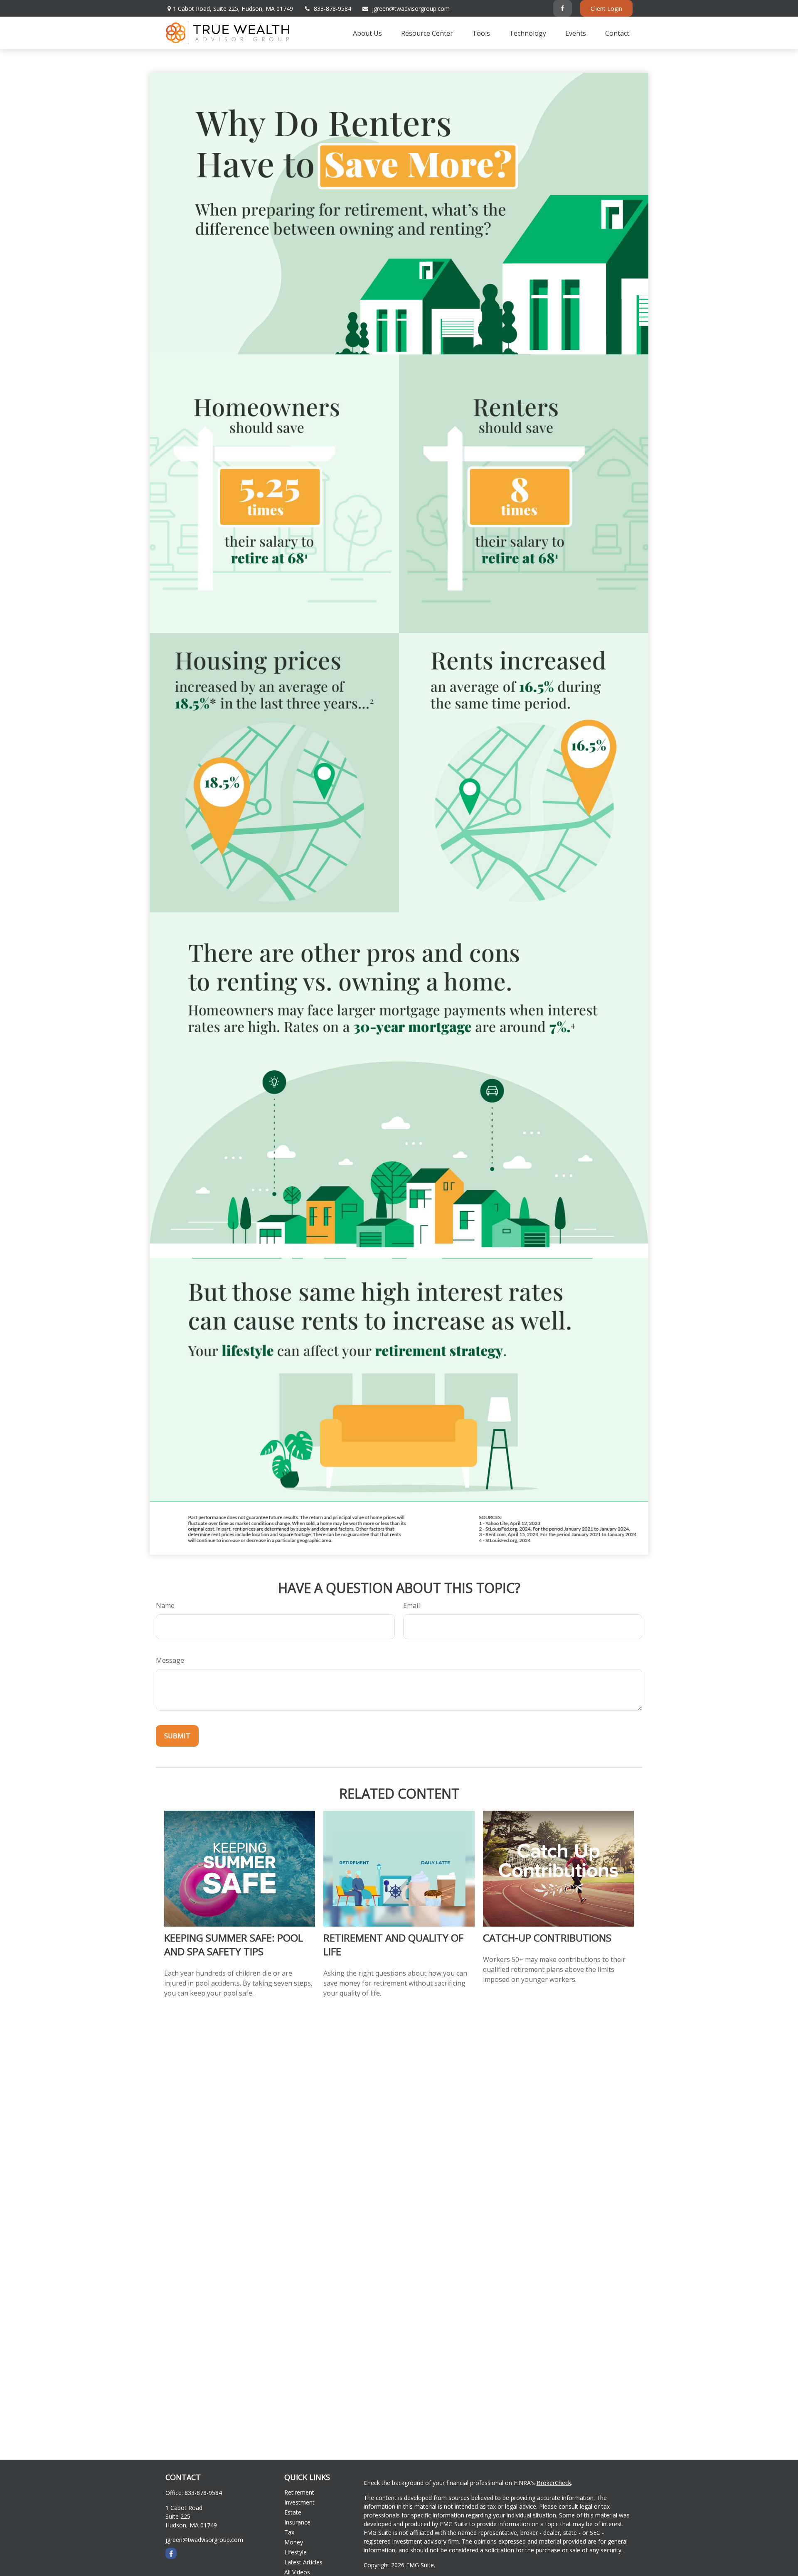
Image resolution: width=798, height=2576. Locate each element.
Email (411, 1605)
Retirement (299, 2492)
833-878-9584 (332, 9)
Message (170, 1660)
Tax (289, 2532)
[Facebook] (563, 8)
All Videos (297, 2572)
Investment (299, 2502)
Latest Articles (303, 2562)
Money (294, 2542)
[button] (367, 33)
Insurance (297, 2522)
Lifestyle (296, 2552)
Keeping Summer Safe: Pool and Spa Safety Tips (234, 1944)
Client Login (606, 9)
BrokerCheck (554, 2483)
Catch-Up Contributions (547, 1938)
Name (165, 1605)
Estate (293, 2512)
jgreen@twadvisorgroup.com (411, 9)
